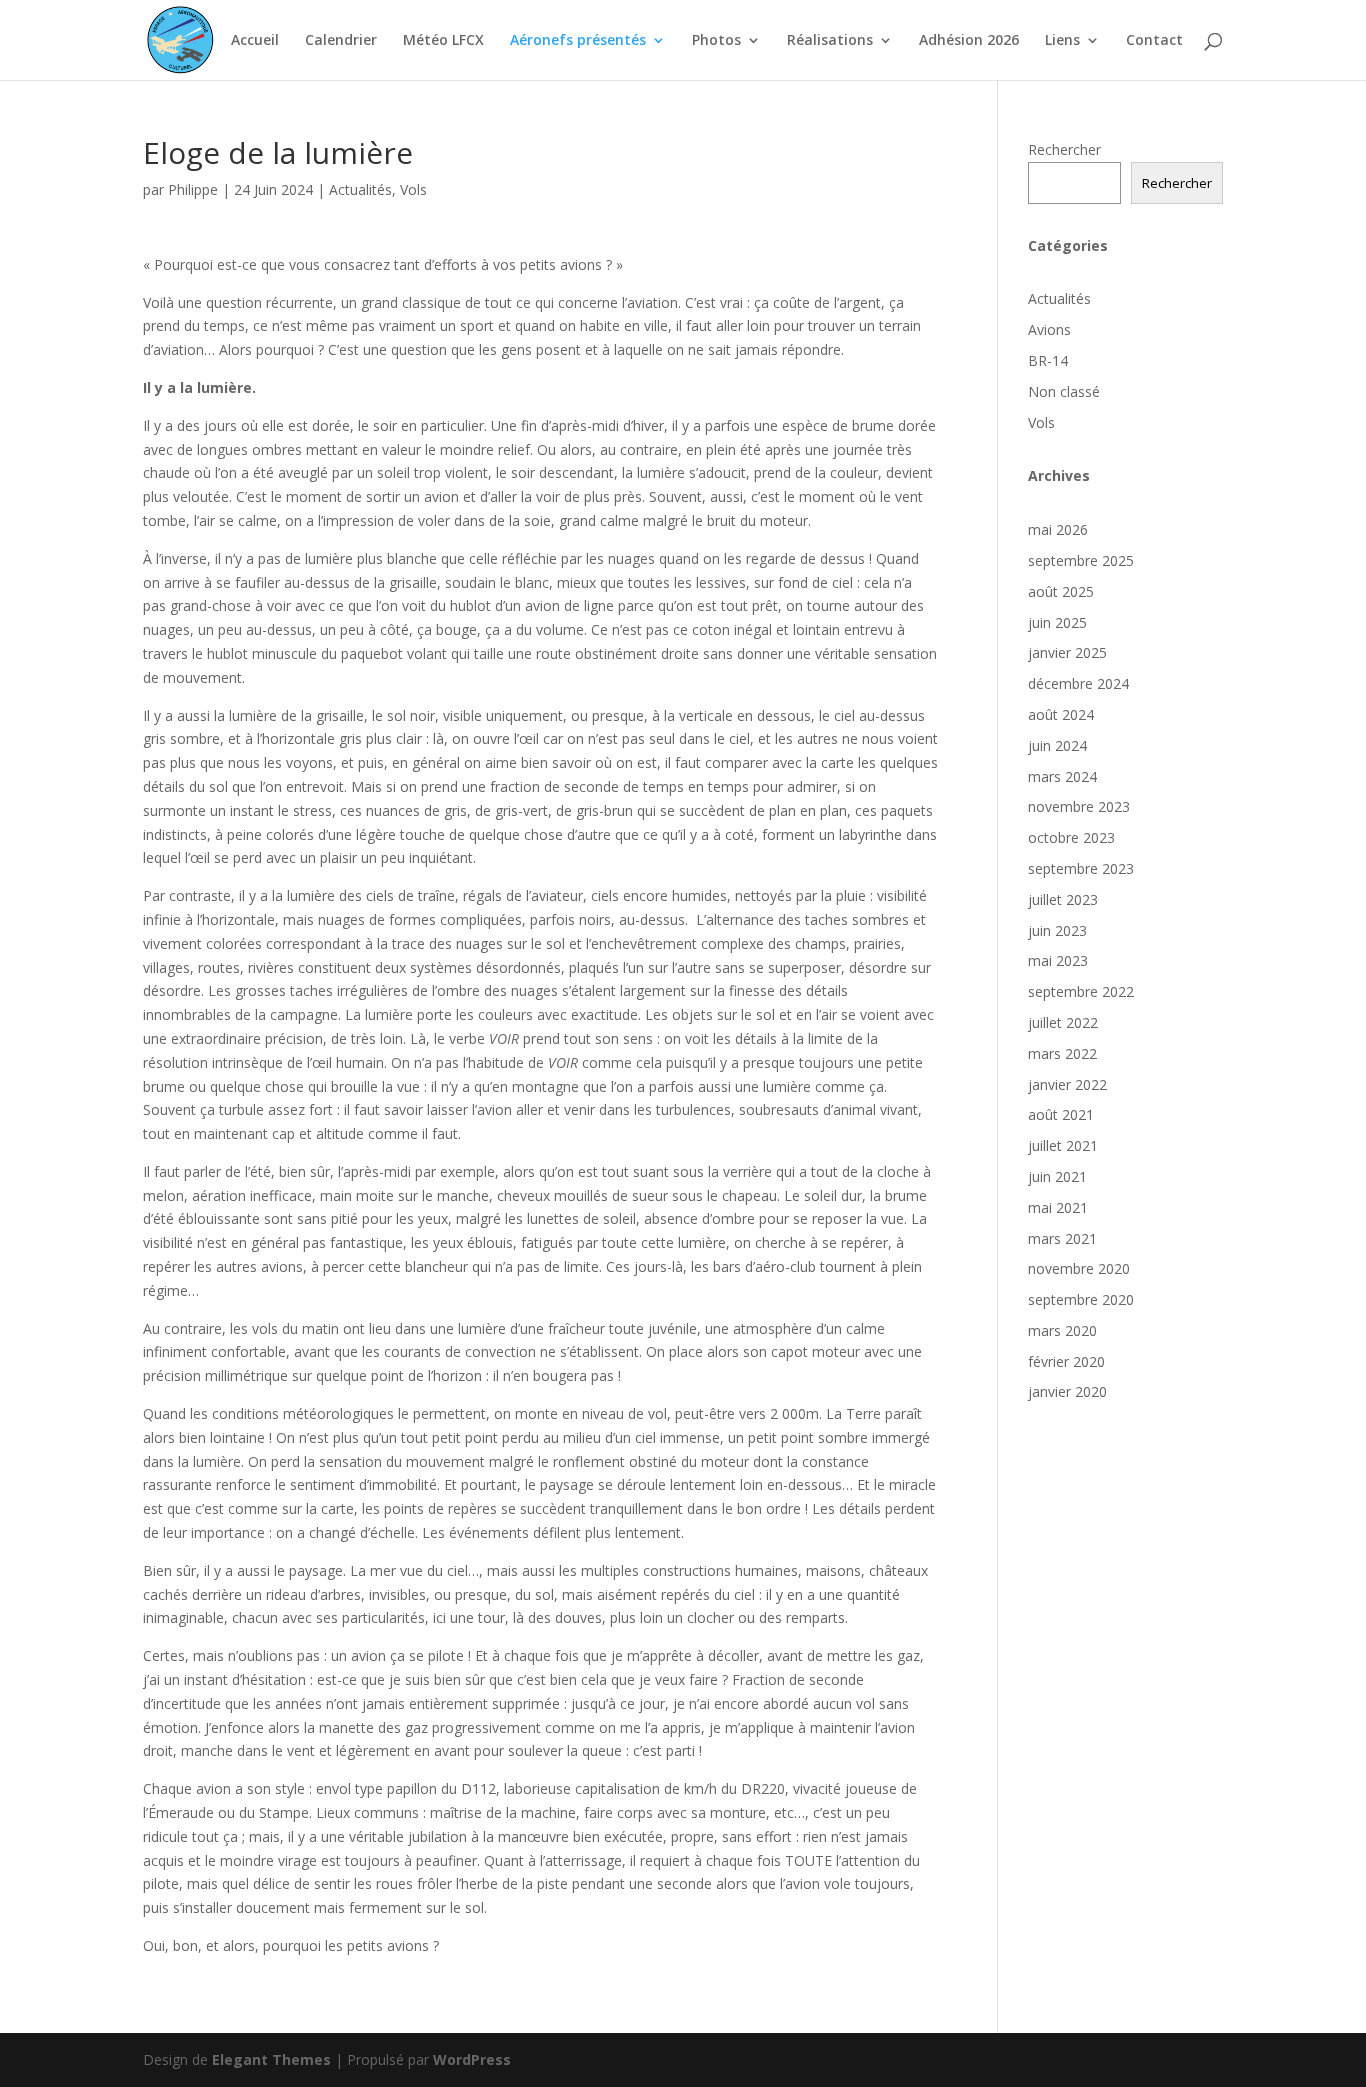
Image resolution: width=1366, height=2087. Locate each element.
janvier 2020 (1067, 1391)
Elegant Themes (271, 2059)
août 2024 (1061, 714)
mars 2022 (1062, 1053)
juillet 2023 (1063, 899)
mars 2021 (1062, 1238)
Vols (413, 189)
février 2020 (1066, 1361)
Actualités (360, 189)
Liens (1062, 41)
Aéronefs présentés (578, 41)
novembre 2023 (1079, 806)
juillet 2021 (1063, 1145)
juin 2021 (1057, 1176)
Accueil (255, 41)
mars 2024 (1062, 776)
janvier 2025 (1067, 652)
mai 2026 (1058, 529)
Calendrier (341, 41)
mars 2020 (1062, 1330)
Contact (1154, 41)
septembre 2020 (1081, 1299)
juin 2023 (1057, 930)
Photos (716, 41)
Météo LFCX (443, 41)
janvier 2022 (1067, 1084)
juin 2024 (1057, 745)
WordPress (472, 2059)
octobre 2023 (1071, 837)
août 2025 (1061, 591)
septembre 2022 (1081, 991)
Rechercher (1064, 149)
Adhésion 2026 (969, 41)
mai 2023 (1058, 960)
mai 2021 (1058, 1207)
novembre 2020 (1079, 1268)
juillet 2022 (1063, 1022)
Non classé (1064, 391)
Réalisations (830, 41)
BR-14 (1048, 360)
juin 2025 (1057, 622)
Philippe (193, 189)
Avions (1049, 329)
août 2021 (1061, 1114)
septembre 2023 (1081, 868)
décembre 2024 (1078, 683)
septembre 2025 (1081, 560)
